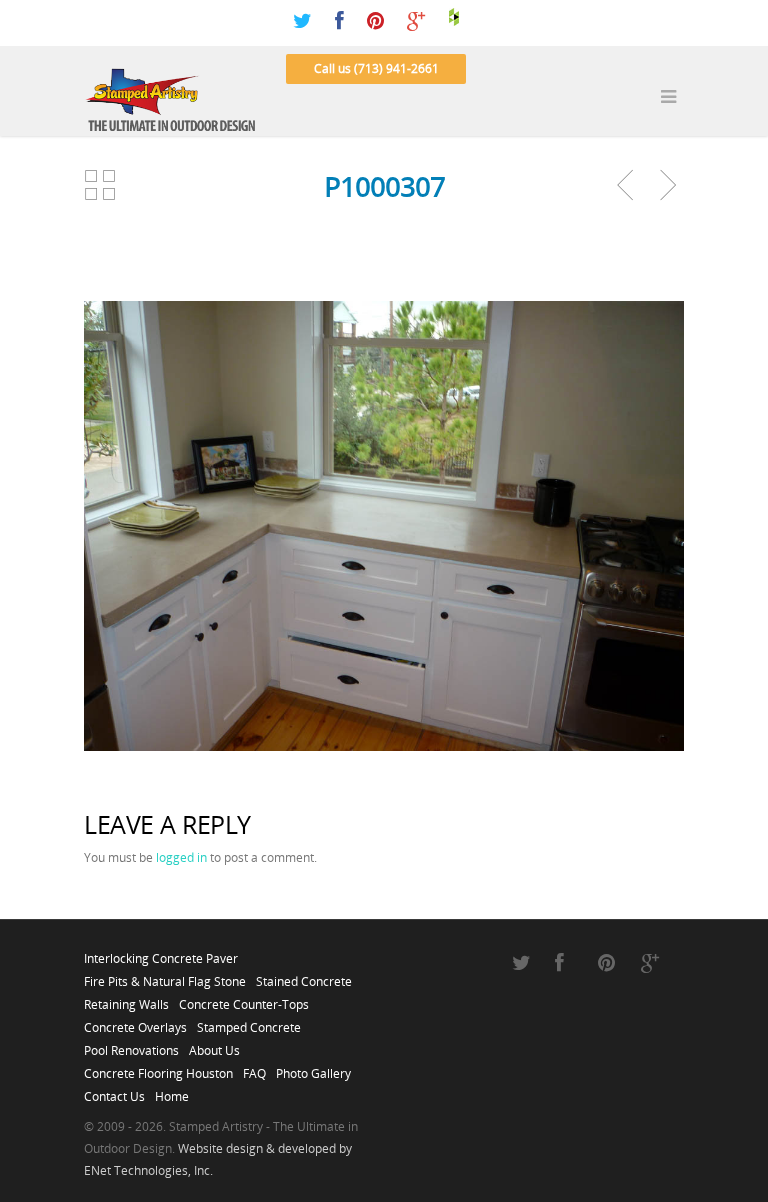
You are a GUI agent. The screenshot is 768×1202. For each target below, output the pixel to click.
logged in (181, 857)
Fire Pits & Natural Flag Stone (165, 976)
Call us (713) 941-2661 (376, 68)
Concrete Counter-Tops (244, 999)
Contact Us (114, 1091)
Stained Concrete (304, 976)
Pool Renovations (131, 1045)
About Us (214, 1045)
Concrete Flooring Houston (158, 1068)
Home (172, 1091)
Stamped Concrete (249, 1022)
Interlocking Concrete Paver (161, 953)
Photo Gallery (313, 1068)
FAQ (254, 1068)
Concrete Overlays (135, 1022)
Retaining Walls (126, 999)
